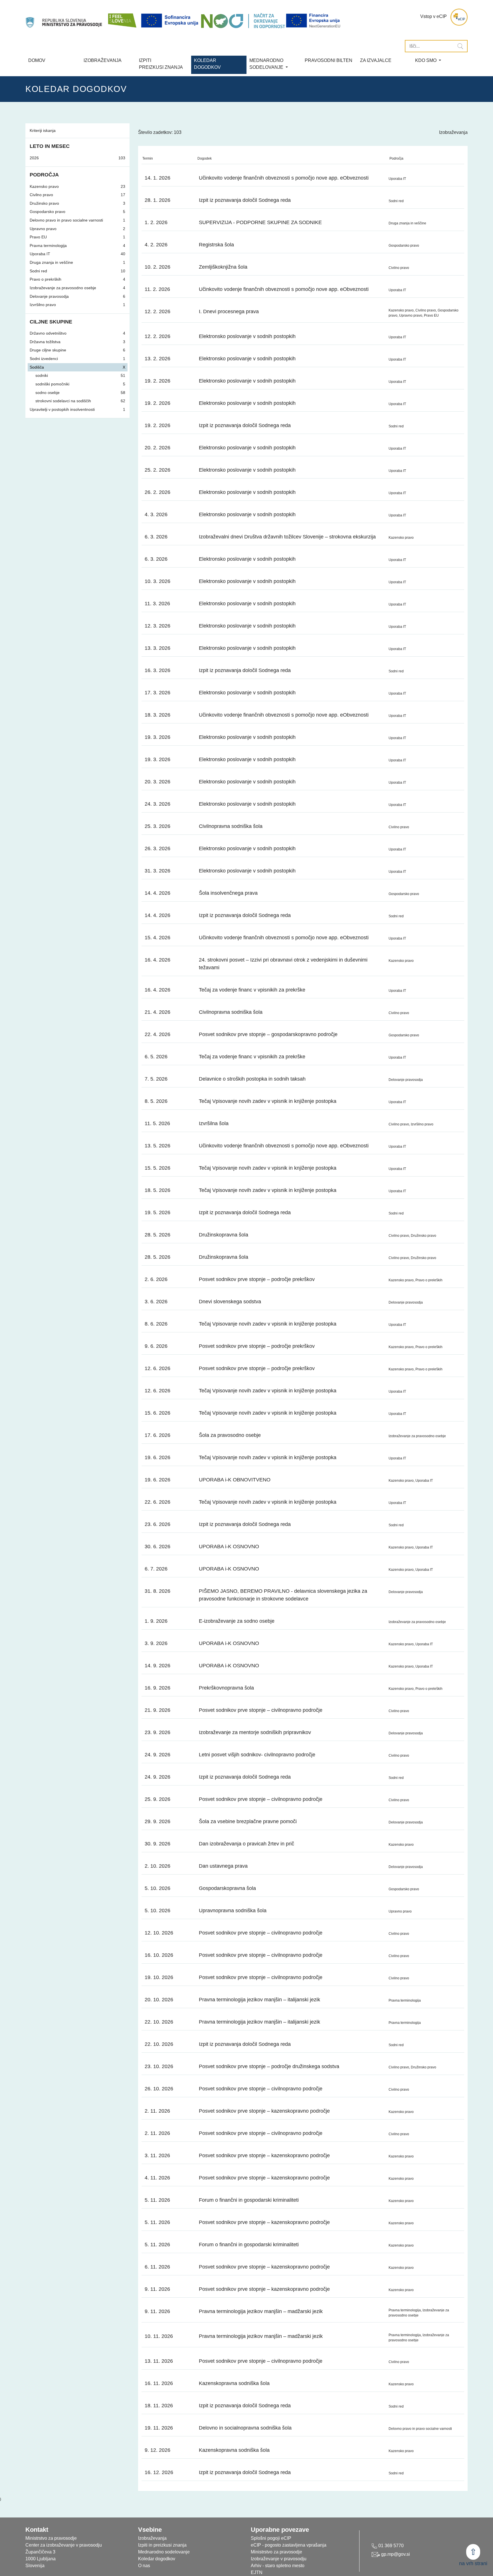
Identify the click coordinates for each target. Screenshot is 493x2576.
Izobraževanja (103, 60)
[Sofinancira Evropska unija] (171, 21)
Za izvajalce (376, 60)
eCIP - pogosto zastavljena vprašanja (289, 2545)
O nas (144, 2566)
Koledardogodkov (207, 64)
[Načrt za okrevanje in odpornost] (243, 21)
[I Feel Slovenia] (122, 17)
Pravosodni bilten (329, 60)
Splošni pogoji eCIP (271, 2538)
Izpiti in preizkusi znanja (162, 2545)
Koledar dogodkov (157, 2559)
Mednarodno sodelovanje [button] (267, 64)
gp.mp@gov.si (395, 2554)
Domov (37, 60)
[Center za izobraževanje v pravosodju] (64, 17)
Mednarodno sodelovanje (164, 2552)
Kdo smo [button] (426, 60)
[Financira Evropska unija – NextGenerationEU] (314, 21)
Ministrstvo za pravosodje (276, 2552)
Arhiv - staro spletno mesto (278, 2566)
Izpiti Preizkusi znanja (161, 64)
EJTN (257, 2572)
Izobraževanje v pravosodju (279, 2559)
